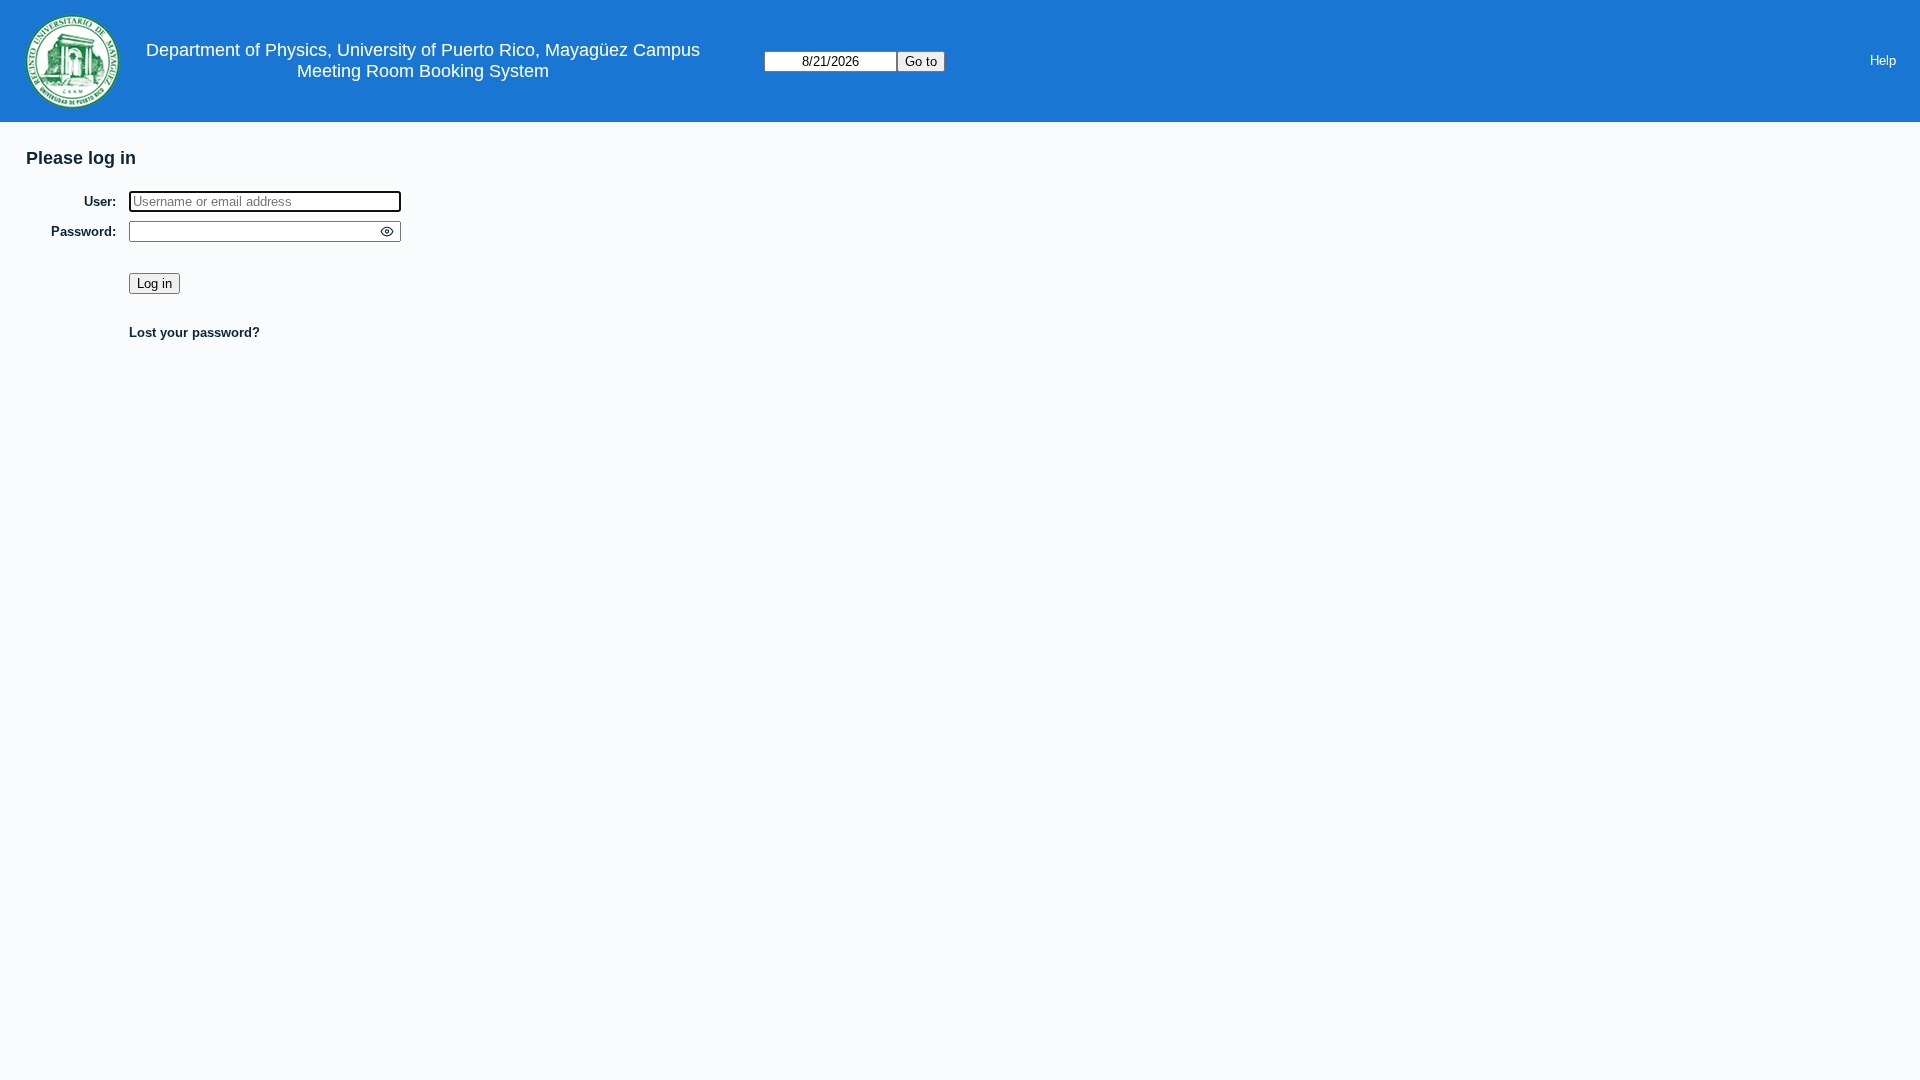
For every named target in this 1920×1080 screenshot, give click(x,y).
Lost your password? (194, 332)
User (98, 201)
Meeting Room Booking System (423, 71)
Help (1883, 60)
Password (81, 231)
